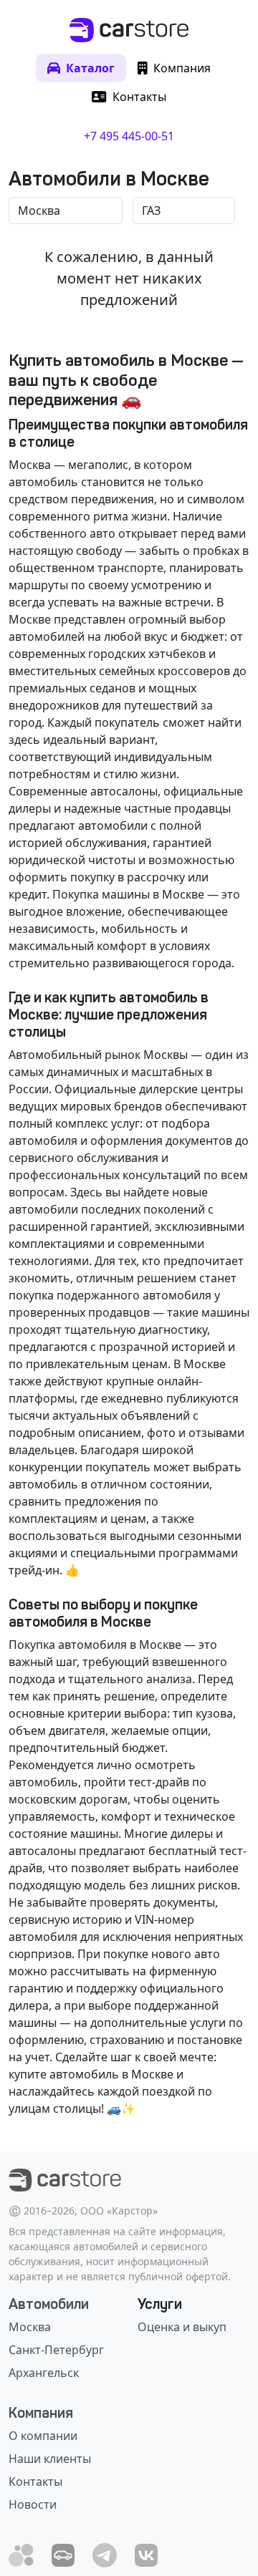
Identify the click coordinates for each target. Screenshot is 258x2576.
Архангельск (44, 2373)
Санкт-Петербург (56, 2350)
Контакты (35, 2481)
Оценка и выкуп (182, 2327)
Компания (41, 2413)
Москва (30, 2327)
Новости (33, 2504)
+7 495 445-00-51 (129, 136)
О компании (43, 2436)
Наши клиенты (50, 2459)
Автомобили (49, 2304)
